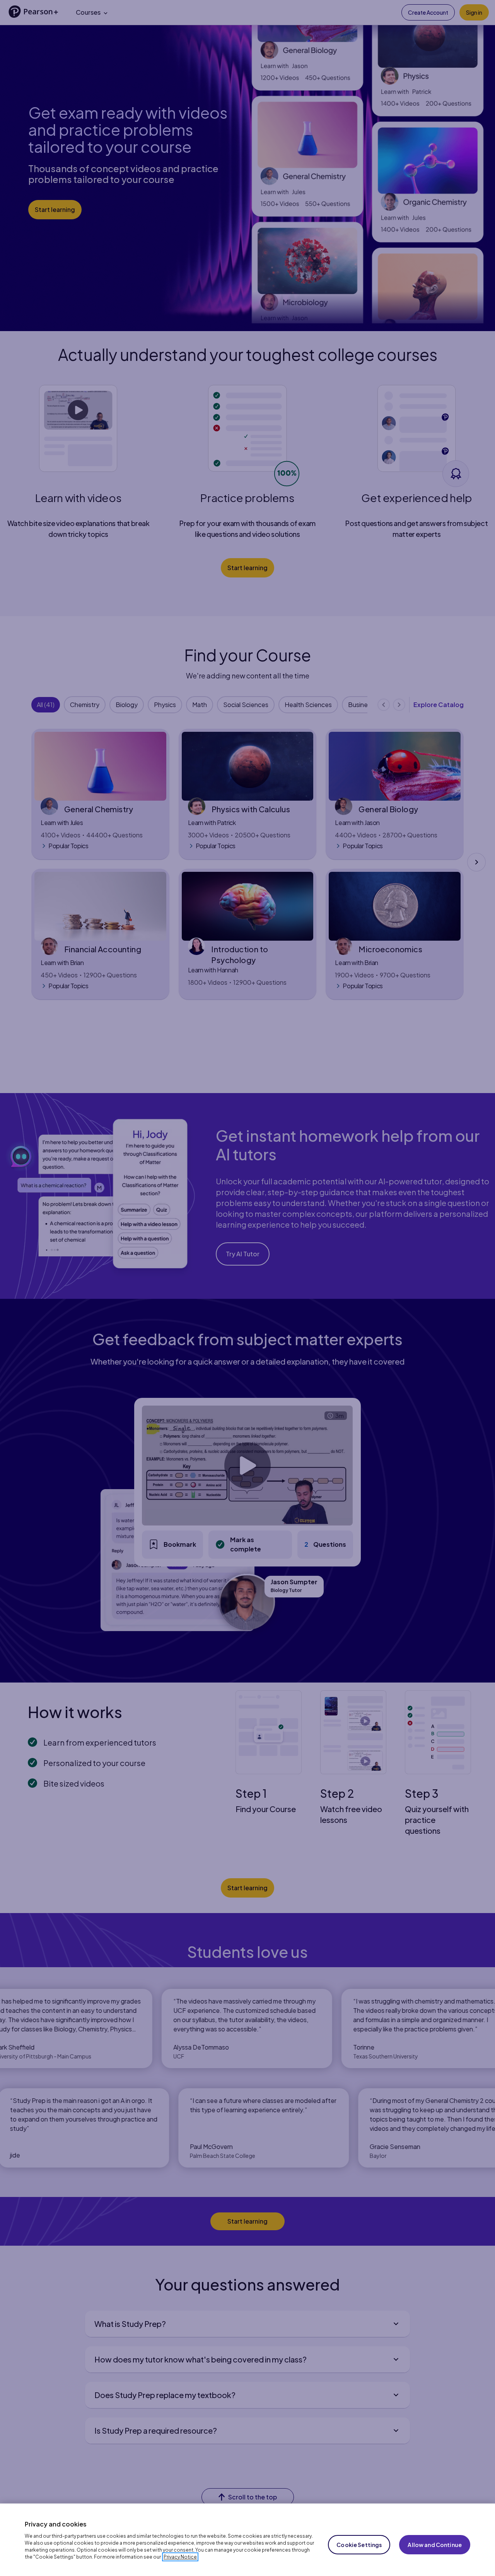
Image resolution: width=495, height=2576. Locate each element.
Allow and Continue (435, 2545)
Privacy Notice (180, 2557)
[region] (247, 2540)
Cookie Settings (359, 2545)
